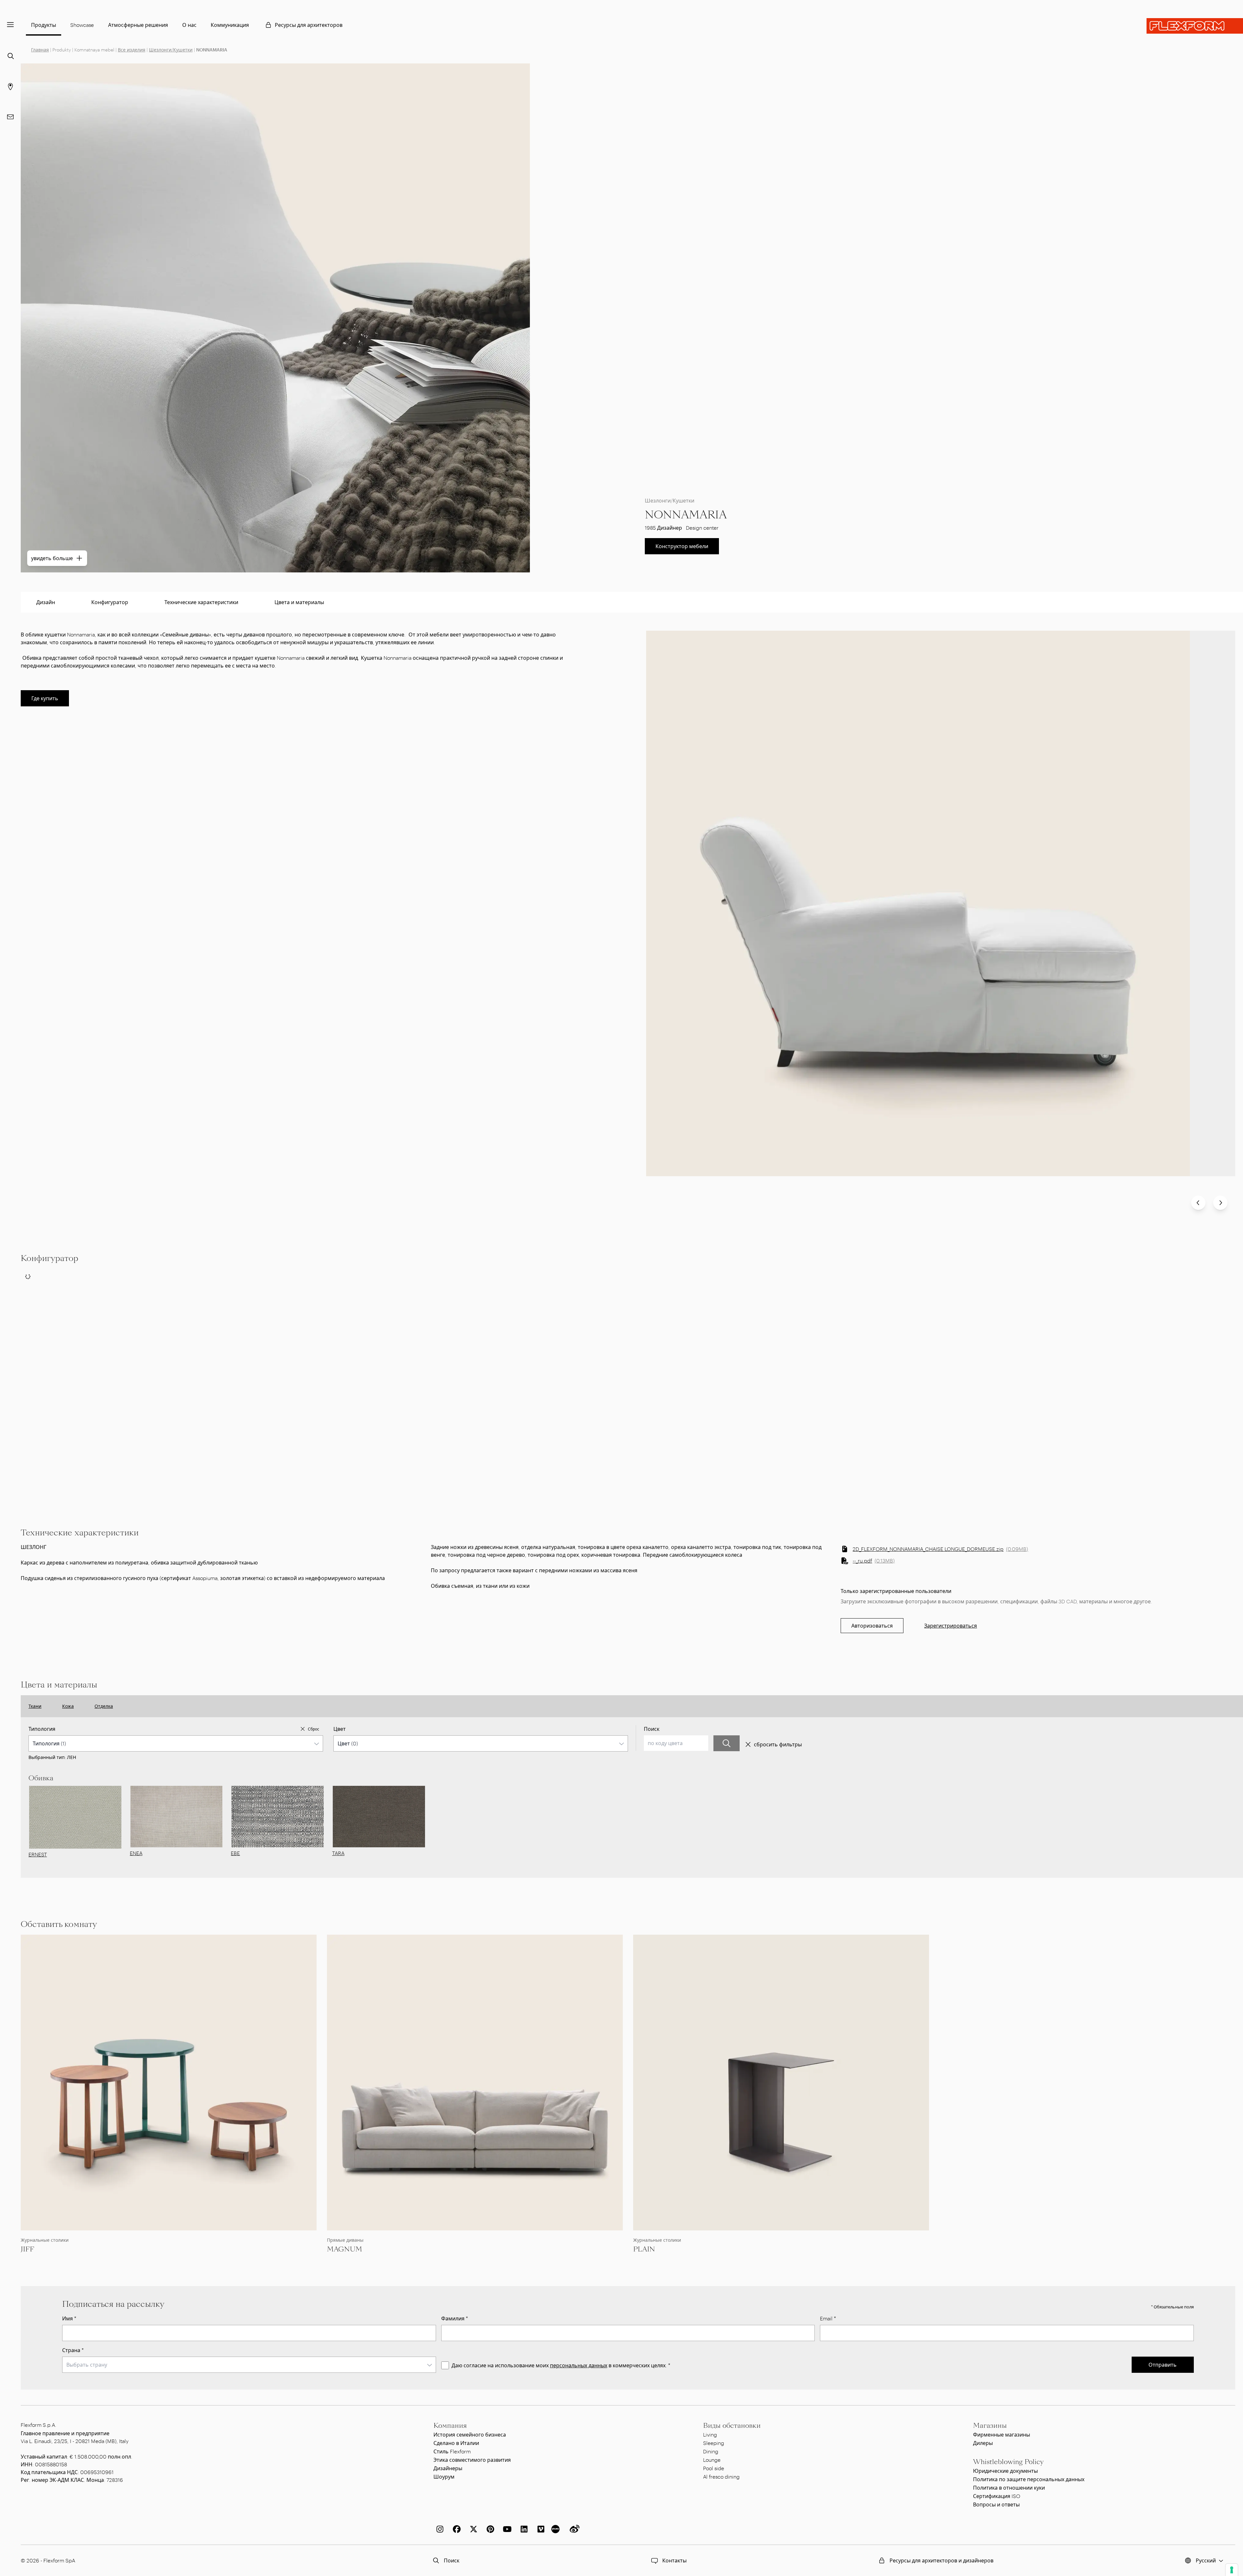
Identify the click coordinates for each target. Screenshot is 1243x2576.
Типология (42, 1729)
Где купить (45, 698)
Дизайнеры (448, 2468)
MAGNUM (345, 2249)
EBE (235, 1853)
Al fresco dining (721, 2476)
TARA (338, 1853)
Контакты (674, 2560)
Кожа (68, 1706)
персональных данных (579, 2365)
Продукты (44, 25)
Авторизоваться (872, 1625)
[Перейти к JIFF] (169, 2083)
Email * (828, 2318)
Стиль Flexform (452, 2451)
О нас (189, 25)
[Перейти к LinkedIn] (523, 2529)
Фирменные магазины (1002, 2434)
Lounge (712, 2460)
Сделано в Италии (456, 2443)
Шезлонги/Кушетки (171, 50)
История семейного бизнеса (470, 2434)
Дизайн (46, 602)
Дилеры (983, 2443)
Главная (40, 50)
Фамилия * (455, 2318)
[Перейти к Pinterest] (489, 2529)
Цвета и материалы (299, 602)
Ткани (35, 1706)
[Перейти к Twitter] (472, 2529)
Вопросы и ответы (996, 2504)
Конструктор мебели (682, 546)
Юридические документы (1005, 2471)
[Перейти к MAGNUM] (475, 2083)
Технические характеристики (201, 602)
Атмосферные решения (138, 25)
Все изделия (132, 50)
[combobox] (176, 1743)
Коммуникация (230, 25)
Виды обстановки (732, 2426)
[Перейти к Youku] (556, 2529)
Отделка (104, 1706)
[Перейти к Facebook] (455, 2529)
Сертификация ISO (997, 2496)
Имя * (69, 2318)
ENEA (136, 1853)
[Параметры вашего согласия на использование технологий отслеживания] (1232, 2570)
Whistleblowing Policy (1008, 2462)
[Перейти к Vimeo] (540, 2529)
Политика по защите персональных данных (1029, 2479)
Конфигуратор (110, 602)
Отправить (1163, 2365)
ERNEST (38, 1854)
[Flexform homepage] (1195, 26)
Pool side (714, 2468)
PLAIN (644, 2249)
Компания (450, 2426)
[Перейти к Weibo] (573, 2529)
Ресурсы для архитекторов (309, 25)
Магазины (990, 2426)
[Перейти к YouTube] (506, 2529)
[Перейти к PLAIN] (781, 2083)
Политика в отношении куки (1009, 2488)
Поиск (652, 1729)
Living (710, 2434)
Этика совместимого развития (472, 2460)
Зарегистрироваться (951, 1625)
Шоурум (444, 2476)
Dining (711, 2451)
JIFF (28, 2249)
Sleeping (714, 2443)
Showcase (82, 25)
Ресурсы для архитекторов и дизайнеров (941, 2560)
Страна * (73, 2350)
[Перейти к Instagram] (439, 2529)
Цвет (340, 1729)
